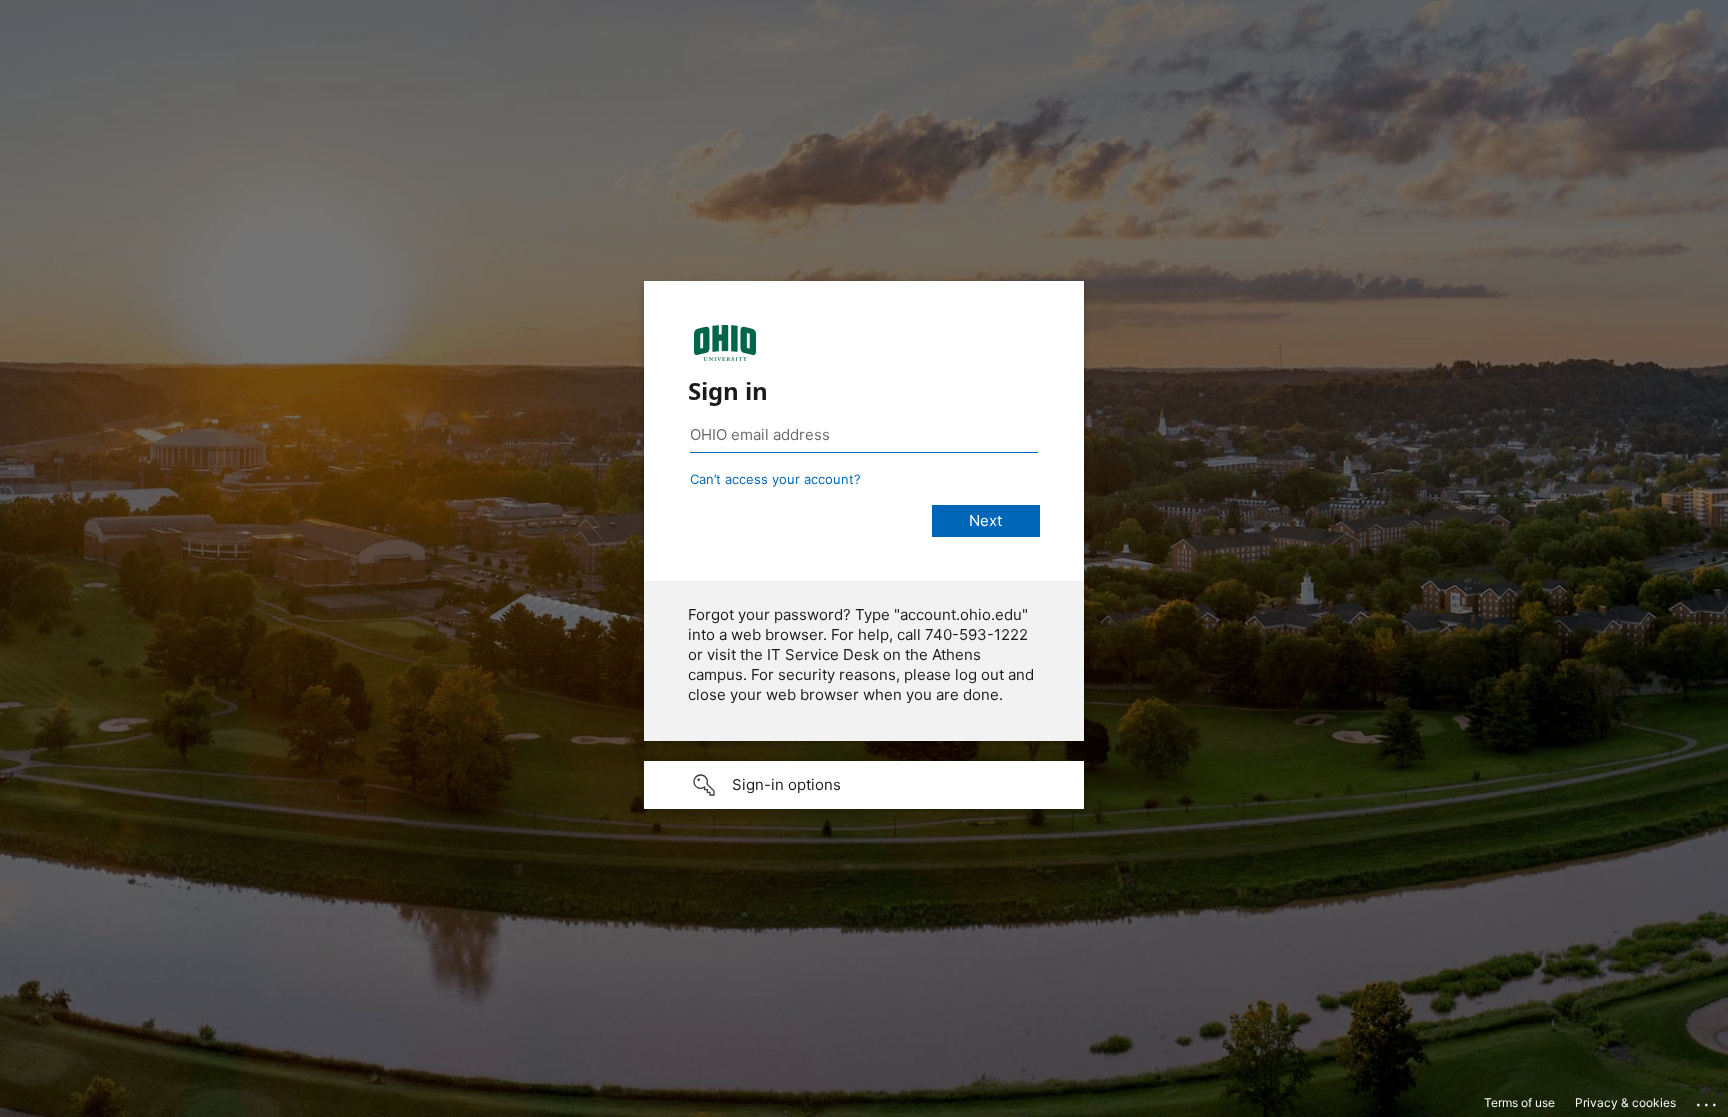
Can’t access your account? (775, 479)
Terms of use (1519, 1102)
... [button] (1708, 1100)
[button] (864, 785)
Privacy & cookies (1625, 1102)
